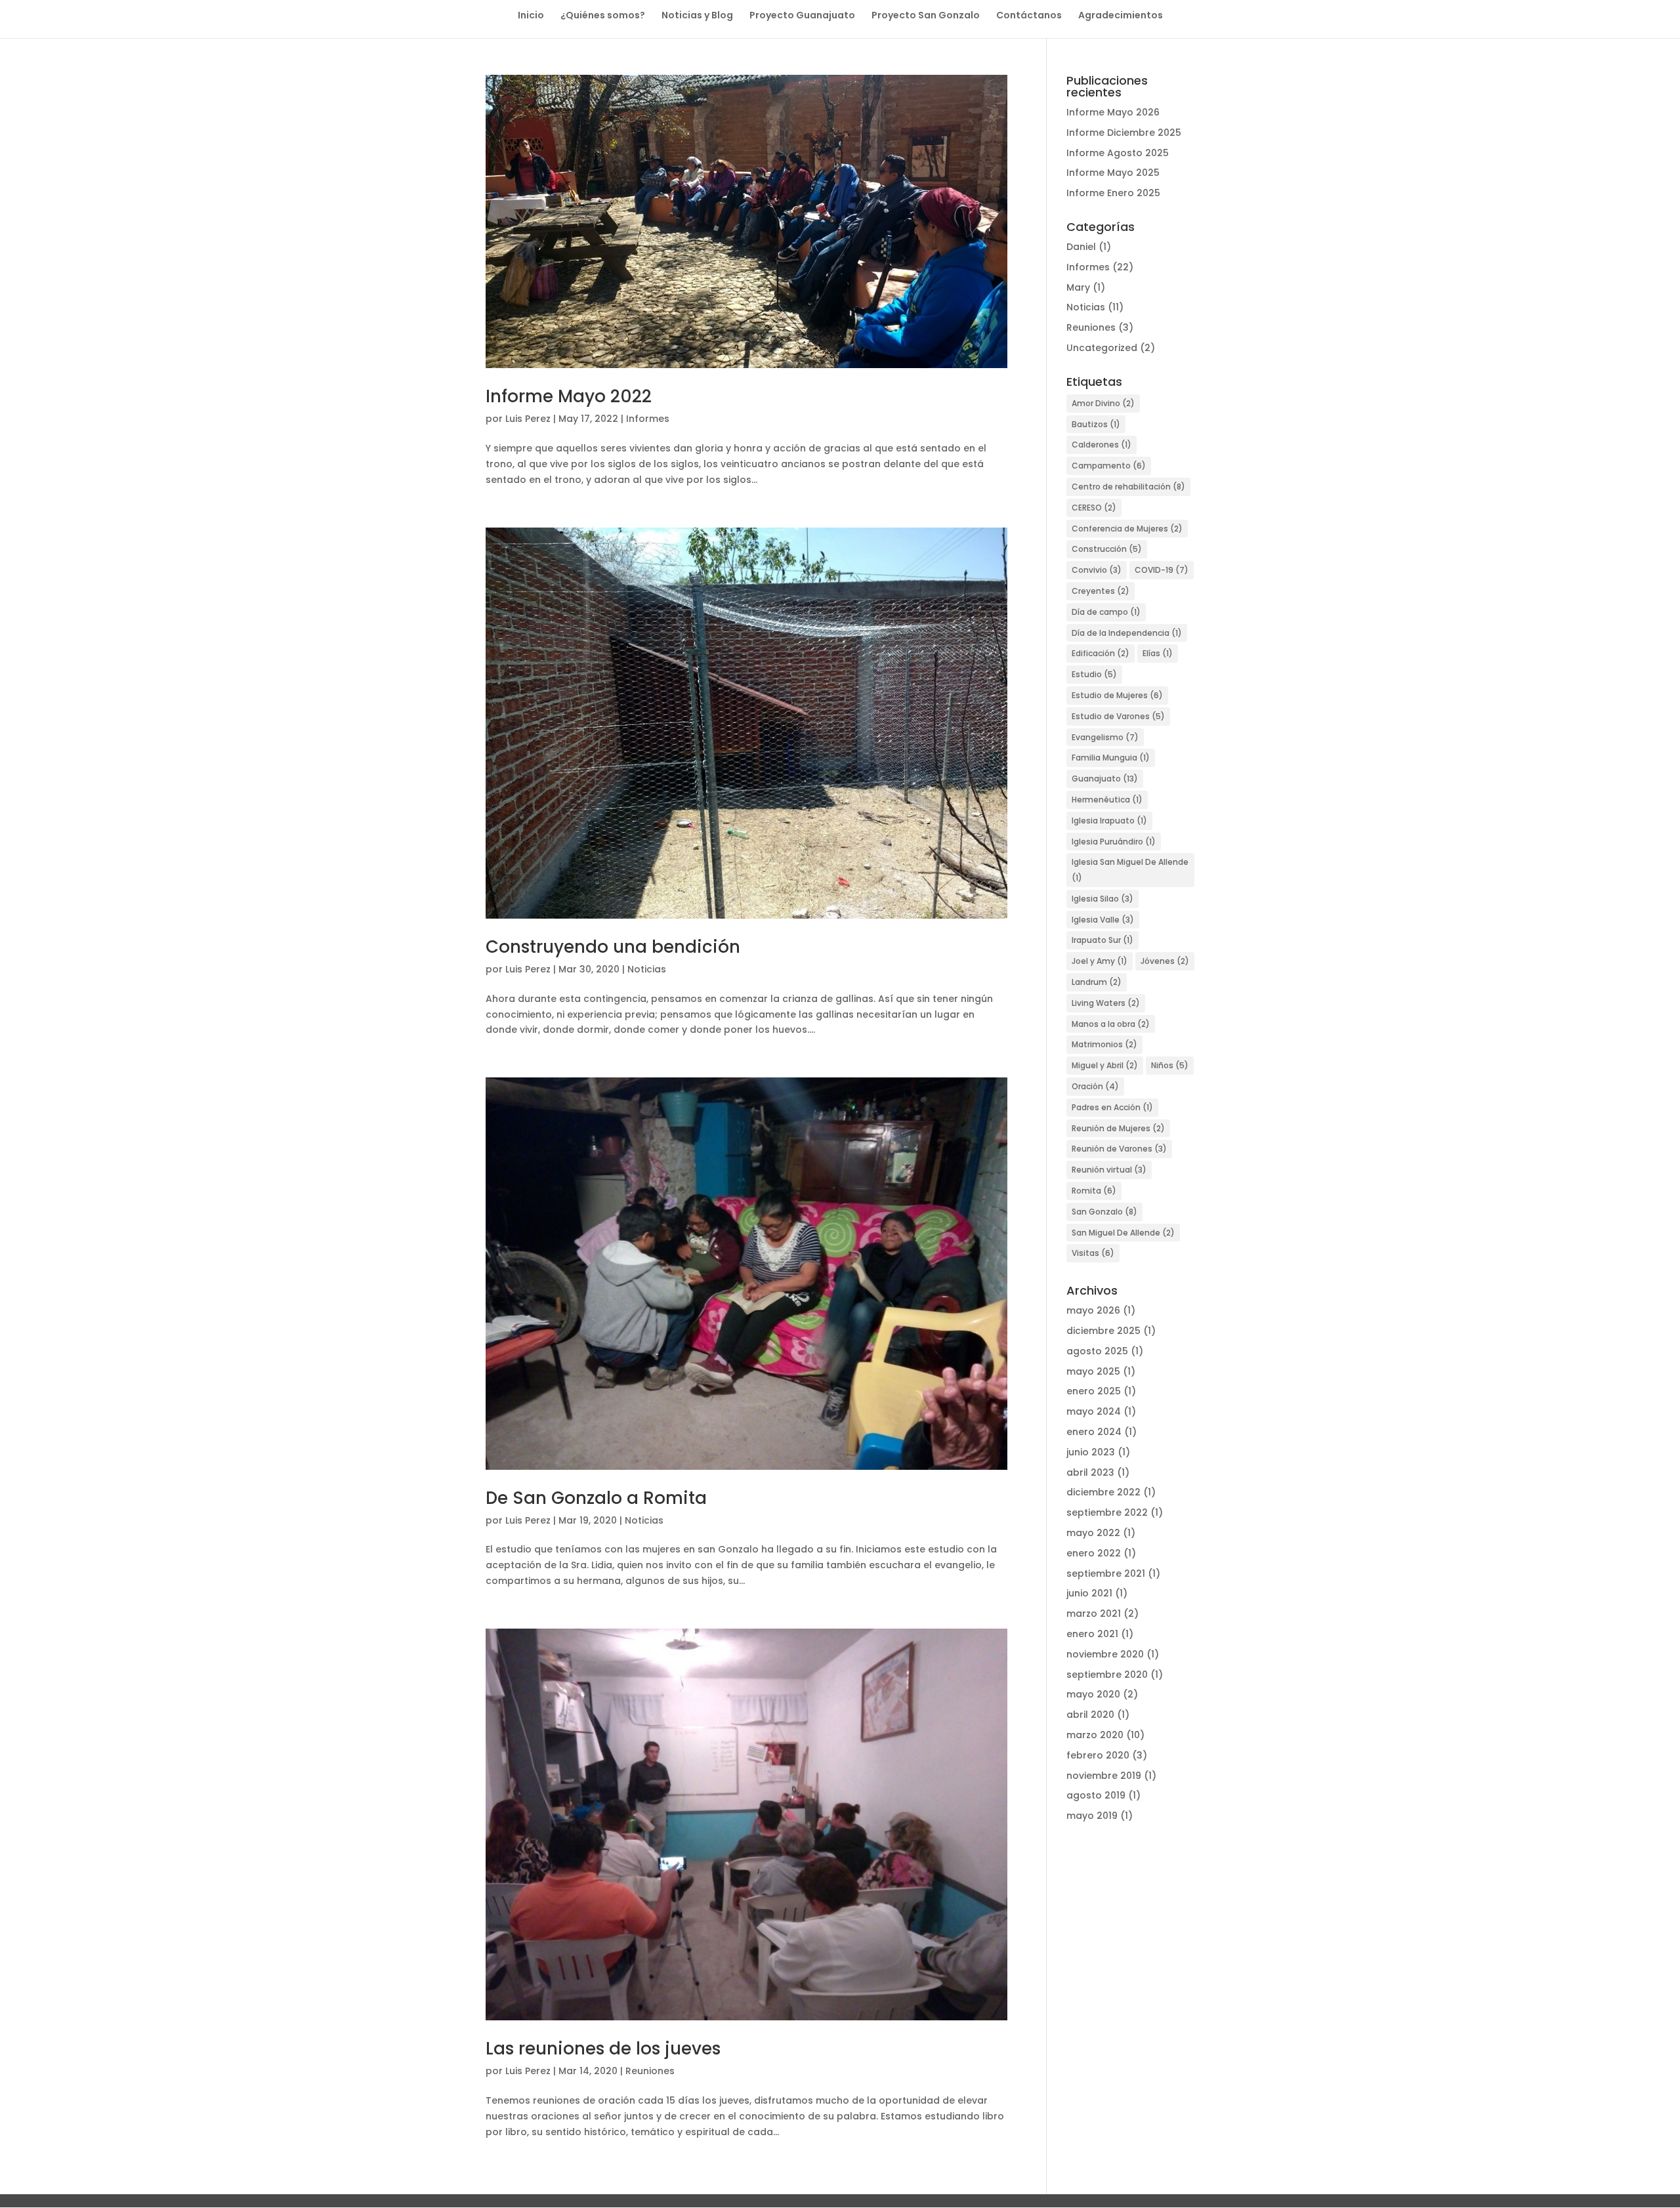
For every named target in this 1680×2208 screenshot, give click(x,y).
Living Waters (1106, 1003)
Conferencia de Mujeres (1127, 529)
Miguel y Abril (1105, 1065)
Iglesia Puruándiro (1114, 842)
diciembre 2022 (1103, 1492)
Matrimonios (1104, 1044)
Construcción (1107, 549)
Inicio (531, 16)
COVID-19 (1162, 570)
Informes (648, 419)
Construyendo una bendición (613, 947)
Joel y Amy (1100, 961)
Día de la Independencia (1127, 633)
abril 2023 (1090, 1472)
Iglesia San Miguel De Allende (1130, 870)
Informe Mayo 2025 (1113, 173)
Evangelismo (1105, 737)
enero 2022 (1094, 1553)
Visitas (1093, 1253)
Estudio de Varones (1118, 716)
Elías (1158, 653)
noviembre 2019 (1104, 1776)
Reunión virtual (1109, 1170)
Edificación (1101, 653)
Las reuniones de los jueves (603, 2049)
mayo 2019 (1092, 1816)
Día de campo (1106, 612)
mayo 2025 (1093, 1371)
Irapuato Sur (1102, 940)
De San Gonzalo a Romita (596, 1498)
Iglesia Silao (1102, 899)
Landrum (1097, 982)
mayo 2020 (1093, 1694)
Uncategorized (1102, 348)
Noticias (647, 969)
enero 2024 (1094, 1432)
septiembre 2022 (1107, 1512)
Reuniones (650, 2071)
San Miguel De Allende (1123, 1233)
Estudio (1094, 674)
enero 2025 (1094, 1391)
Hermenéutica (1107, 800)
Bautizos (1096, 424)
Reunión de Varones (1119, 1149)
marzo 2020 (1095, 1735)
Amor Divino (1103, 403)
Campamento (1109, 466)
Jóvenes (1165, 961)
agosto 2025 (1097, 1351)
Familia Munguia (1111, 758)
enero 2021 (1092, 1634)
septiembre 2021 (1106, 1573)
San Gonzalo (1104, 1212)
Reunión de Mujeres (1118, 1128)
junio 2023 (1091, 1452)
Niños (1170, 1065)
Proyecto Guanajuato (802, 16)
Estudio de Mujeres (1117, 695)
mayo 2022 (1093, 1533)
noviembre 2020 (1105, 1654)
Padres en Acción (1112, 1107)
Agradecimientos (1121, 16)
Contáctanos (1029, 16)
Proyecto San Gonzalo (926, 16)
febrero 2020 (1098, 1755)
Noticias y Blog (697, 16)
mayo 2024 (1094, 1411)
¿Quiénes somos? (603, 16)
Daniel (1081, 247)
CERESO (1094, 508)
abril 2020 (1090, 1715)
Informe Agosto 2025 (1118, 153)
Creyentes (1101, 591)
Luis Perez (528, 419)
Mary (1078, 287)
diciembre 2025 (1103, 1331)
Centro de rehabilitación (1128, 487)
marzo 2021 (1094, 1614)
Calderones (1102, 445)
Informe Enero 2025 (1113, 193)
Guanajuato (1105, 779)
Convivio (1097, 570)
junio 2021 (1089, 1593)
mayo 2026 (1093, 1310)
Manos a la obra (1111, 1024)
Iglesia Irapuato (1109, 821)
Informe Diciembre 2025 (1124, 133)
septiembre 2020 (1107, 1675)
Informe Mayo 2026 (1113, 112)
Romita (1094, 1191)
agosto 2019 (1096, 1795)
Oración (1095, 1086)
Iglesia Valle (1103, 920)
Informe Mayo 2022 (569, 396)
